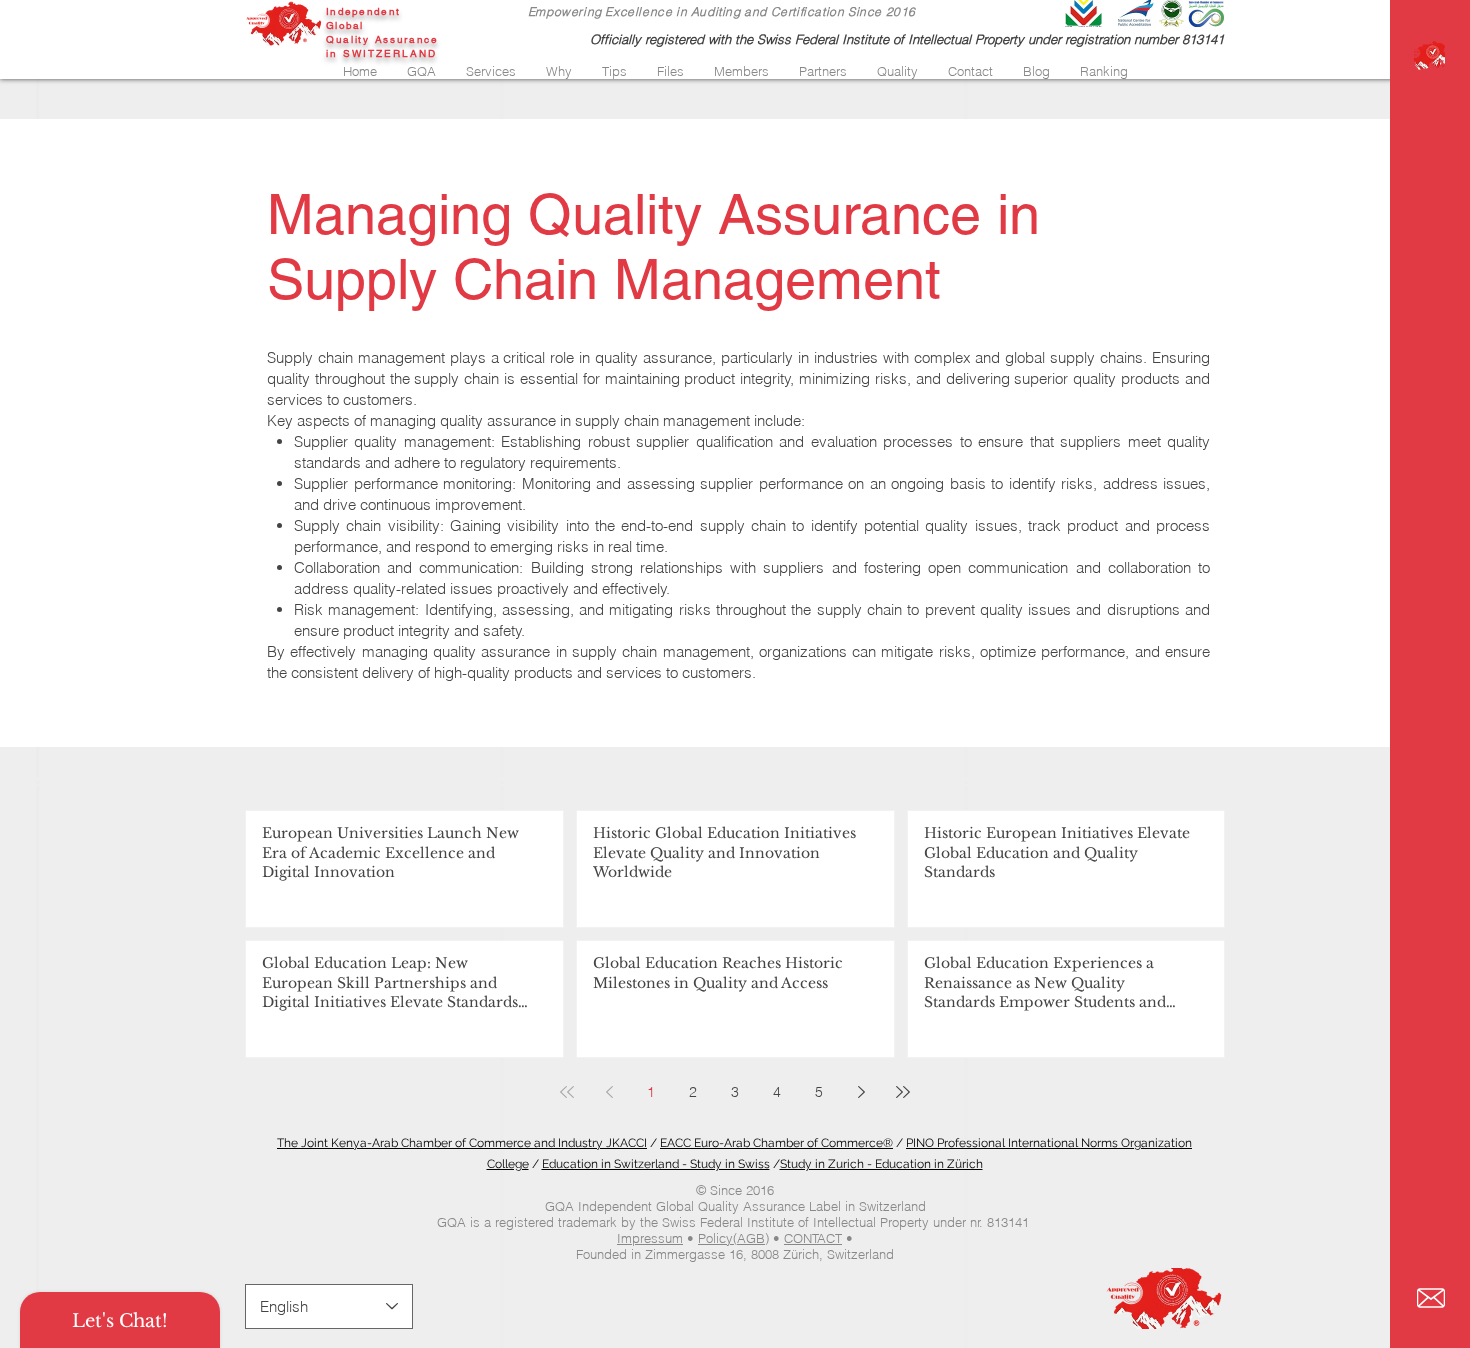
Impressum (650, 1238)
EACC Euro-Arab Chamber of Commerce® (776, 1143)
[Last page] (903, 1092)
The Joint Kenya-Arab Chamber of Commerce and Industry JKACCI (462, 1143)
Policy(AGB (731, 1238)
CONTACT (813, 1238)
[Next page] (861, 1092)
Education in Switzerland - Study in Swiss (656, 1164)
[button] (421, 70)
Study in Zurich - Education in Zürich (881, 1164)
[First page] (567, 1092)
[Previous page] (609, 1092)
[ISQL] (1429, 55)
